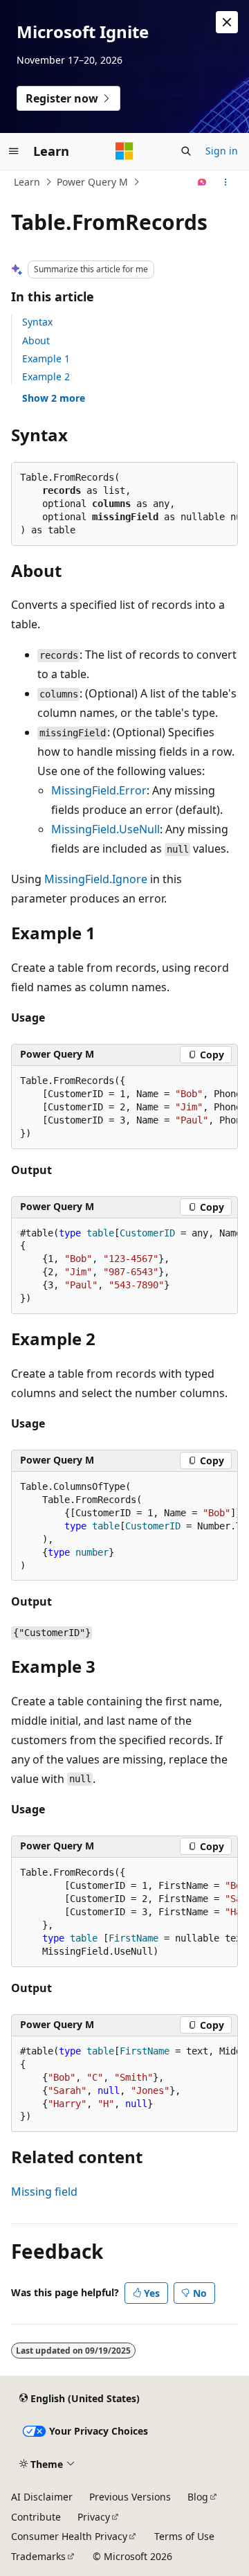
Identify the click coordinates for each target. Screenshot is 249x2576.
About (36, 340)
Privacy (94, 2517)
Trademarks (38, 2556)
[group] (124, 1108)
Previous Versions (130, 2497)
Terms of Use (184, 2536)
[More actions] (226, 182)
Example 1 (46, 358)
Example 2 (46, 376)
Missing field (44, 2192)
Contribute (36, 2517)
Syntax (37, 322)
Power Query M (92, 182)
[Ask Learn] (202, 182)
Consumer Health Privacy (69, 2536)
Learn (27, 182)
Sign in (222, 151)
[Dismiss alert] (227, 22)
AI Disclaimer (42, 2497)
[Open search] (186, 151)
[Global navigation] (14, 151)
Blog (198, 2497)
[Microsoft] (124, 151)
